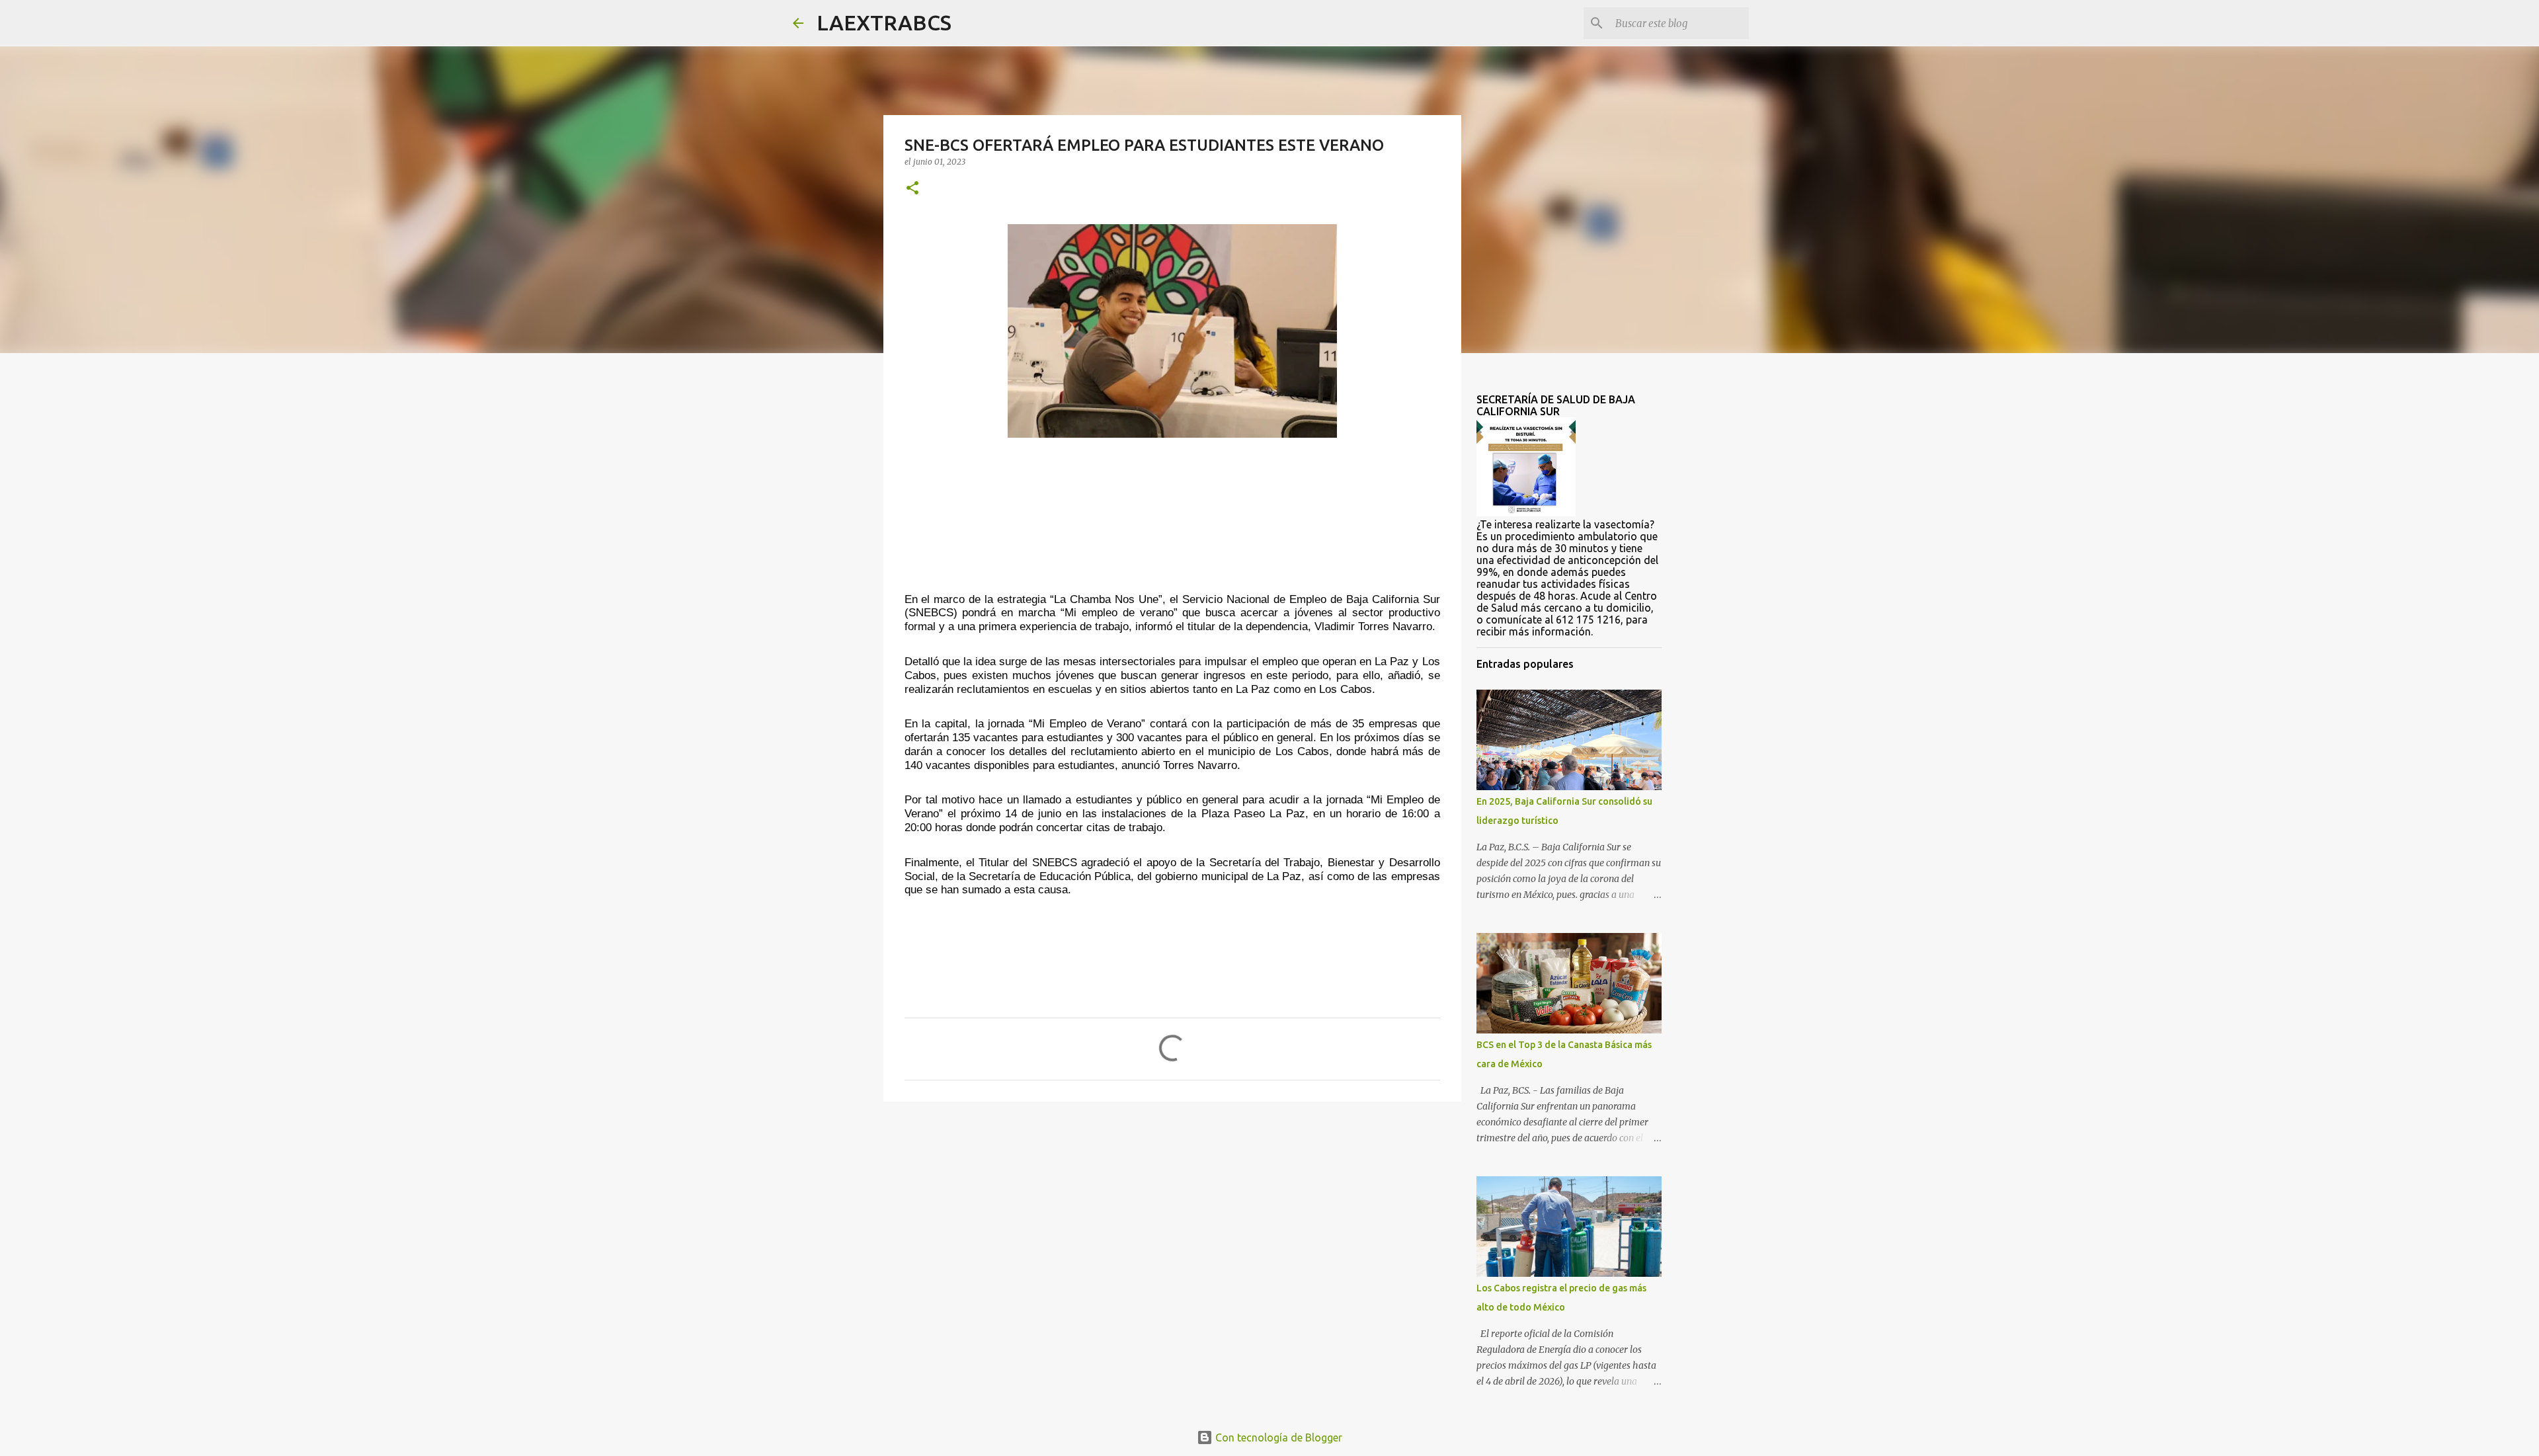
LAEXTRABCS (884, 22)
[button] (912, 189)
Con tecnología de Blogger (1277, 1437)
